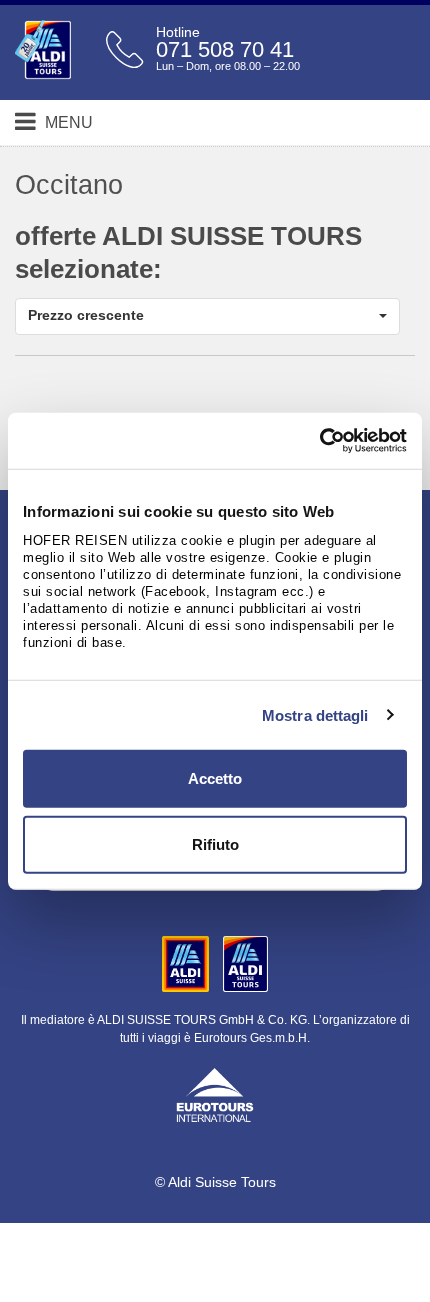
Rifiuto (215, 843)
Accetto (215, 778)
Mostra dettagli (315, 714)
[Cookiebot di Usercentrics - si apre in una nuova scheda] (319, 441)
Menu (67, 122)
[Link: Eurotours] (215, 1093)
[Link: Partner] (187, 963)
